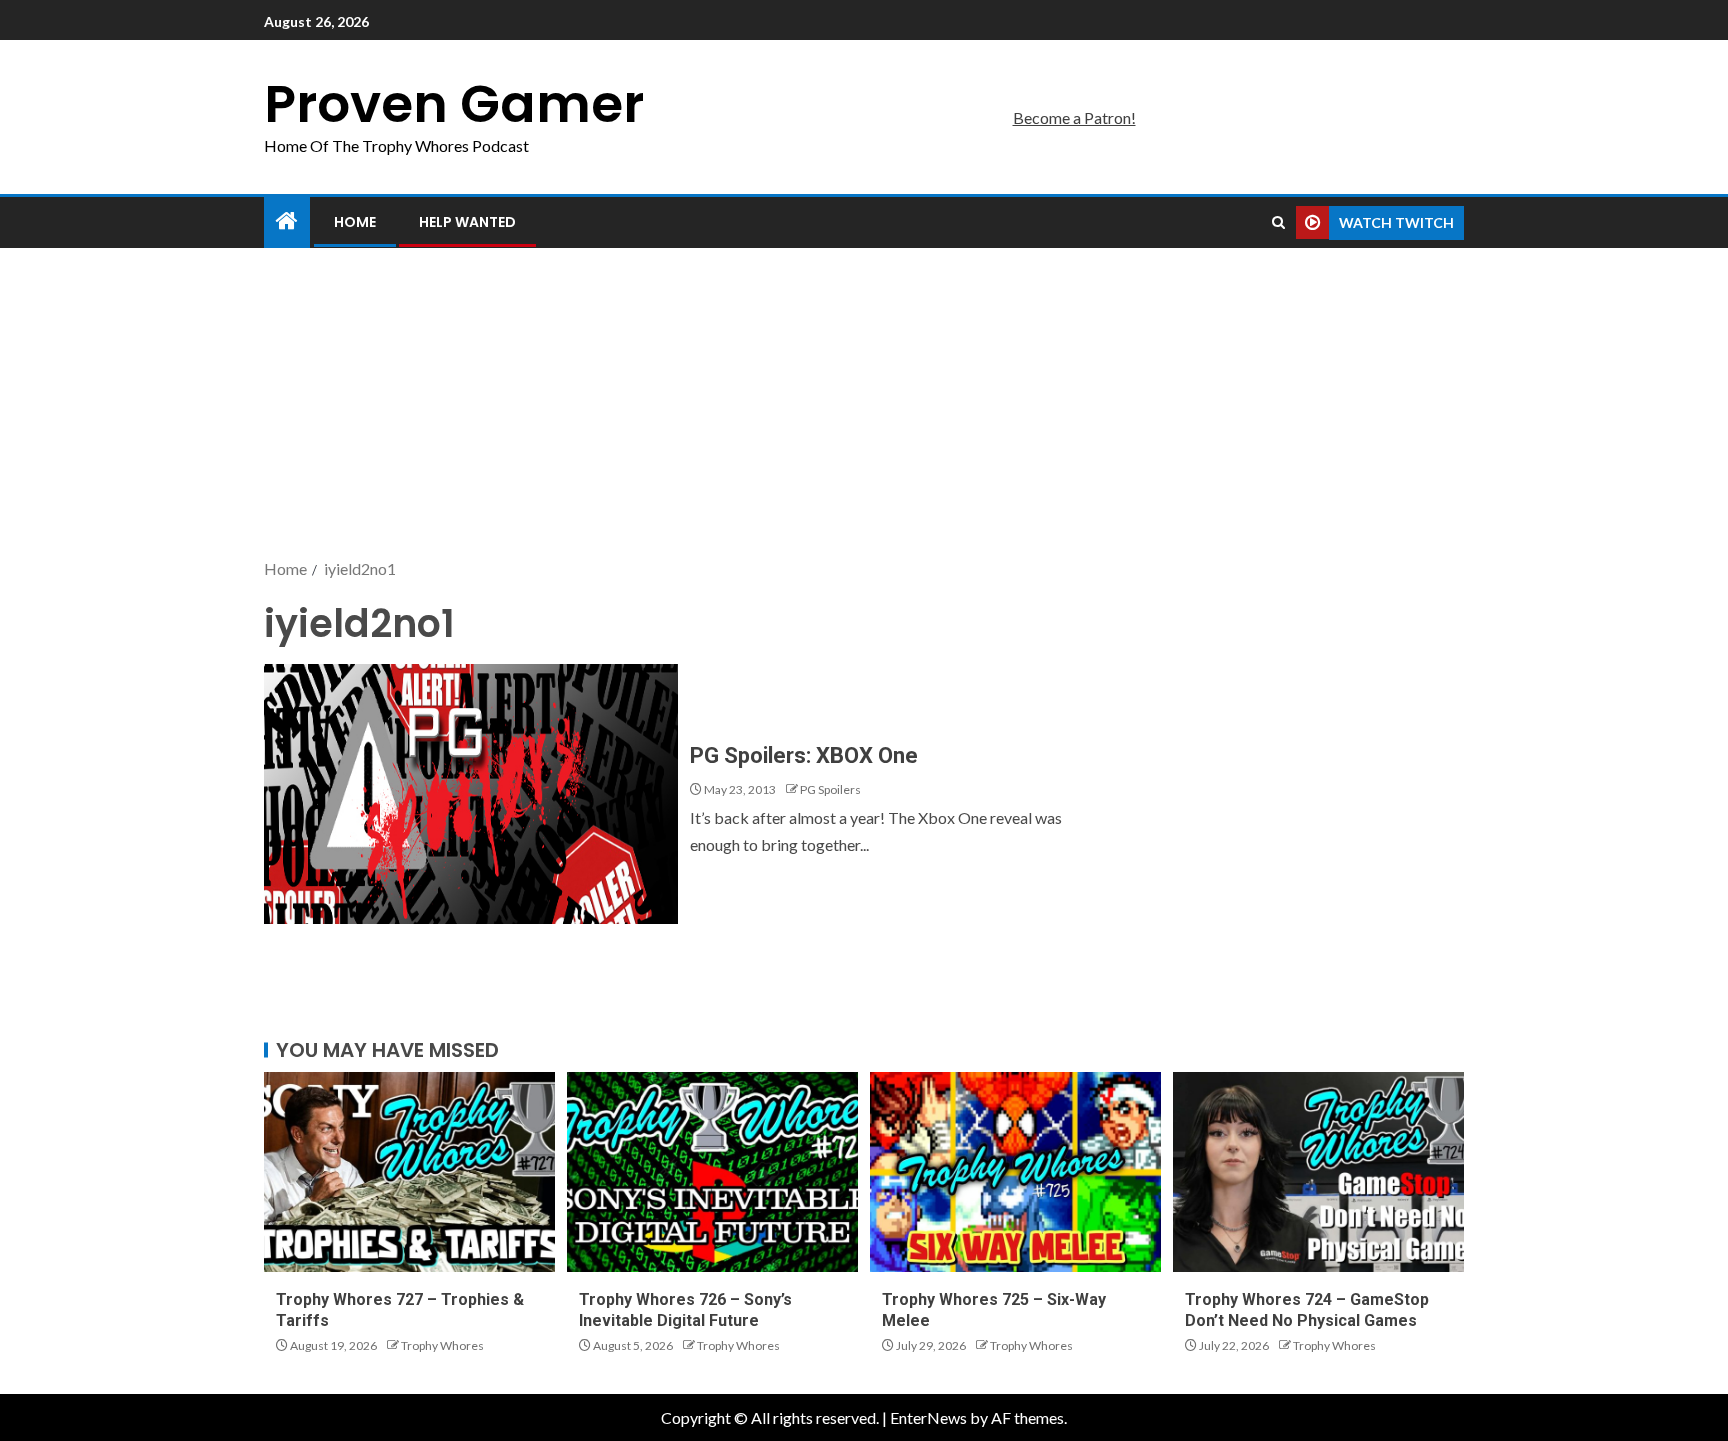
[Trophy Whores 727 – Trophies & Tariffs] (409, 1172)
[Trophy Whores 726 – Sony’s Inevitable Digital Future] (712, 1172)
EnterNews (928, 1417)
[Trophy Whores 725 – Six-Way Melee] (1015, 1172)
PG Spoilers (830, 789)
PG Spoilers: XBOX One (804, 755)
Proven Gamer (454, 103)
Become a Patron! (1074, 117)
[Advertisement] (864, 405)
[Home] (287, 221)
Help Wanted (467, 222)
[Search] (1278, 223)
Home (355, 222)
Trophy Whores (442, 1345)
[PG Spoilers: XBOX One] (471, 794)
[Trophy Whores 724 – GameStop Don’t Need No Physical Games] (1318, 1172)
